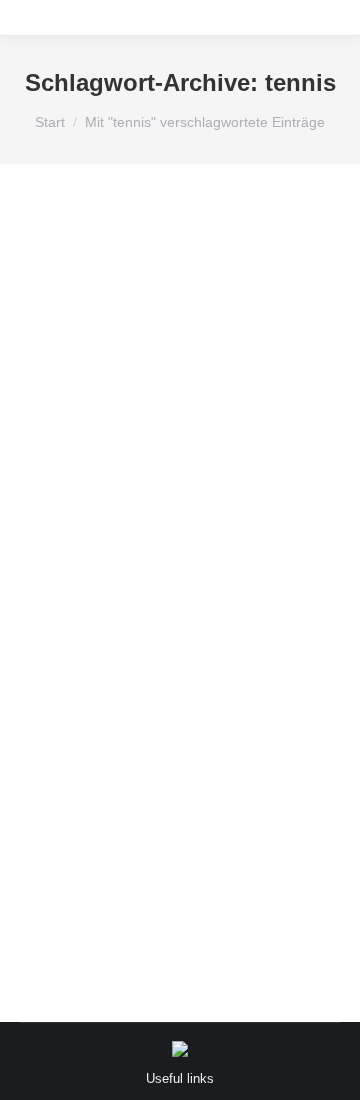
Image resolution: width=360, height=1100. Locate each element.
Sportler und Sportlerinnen (188, 579)
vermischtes (80, 604)
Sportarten (75, 579)
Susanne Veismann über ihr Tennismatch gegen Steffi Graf (176, 512)
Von (109, 629)
